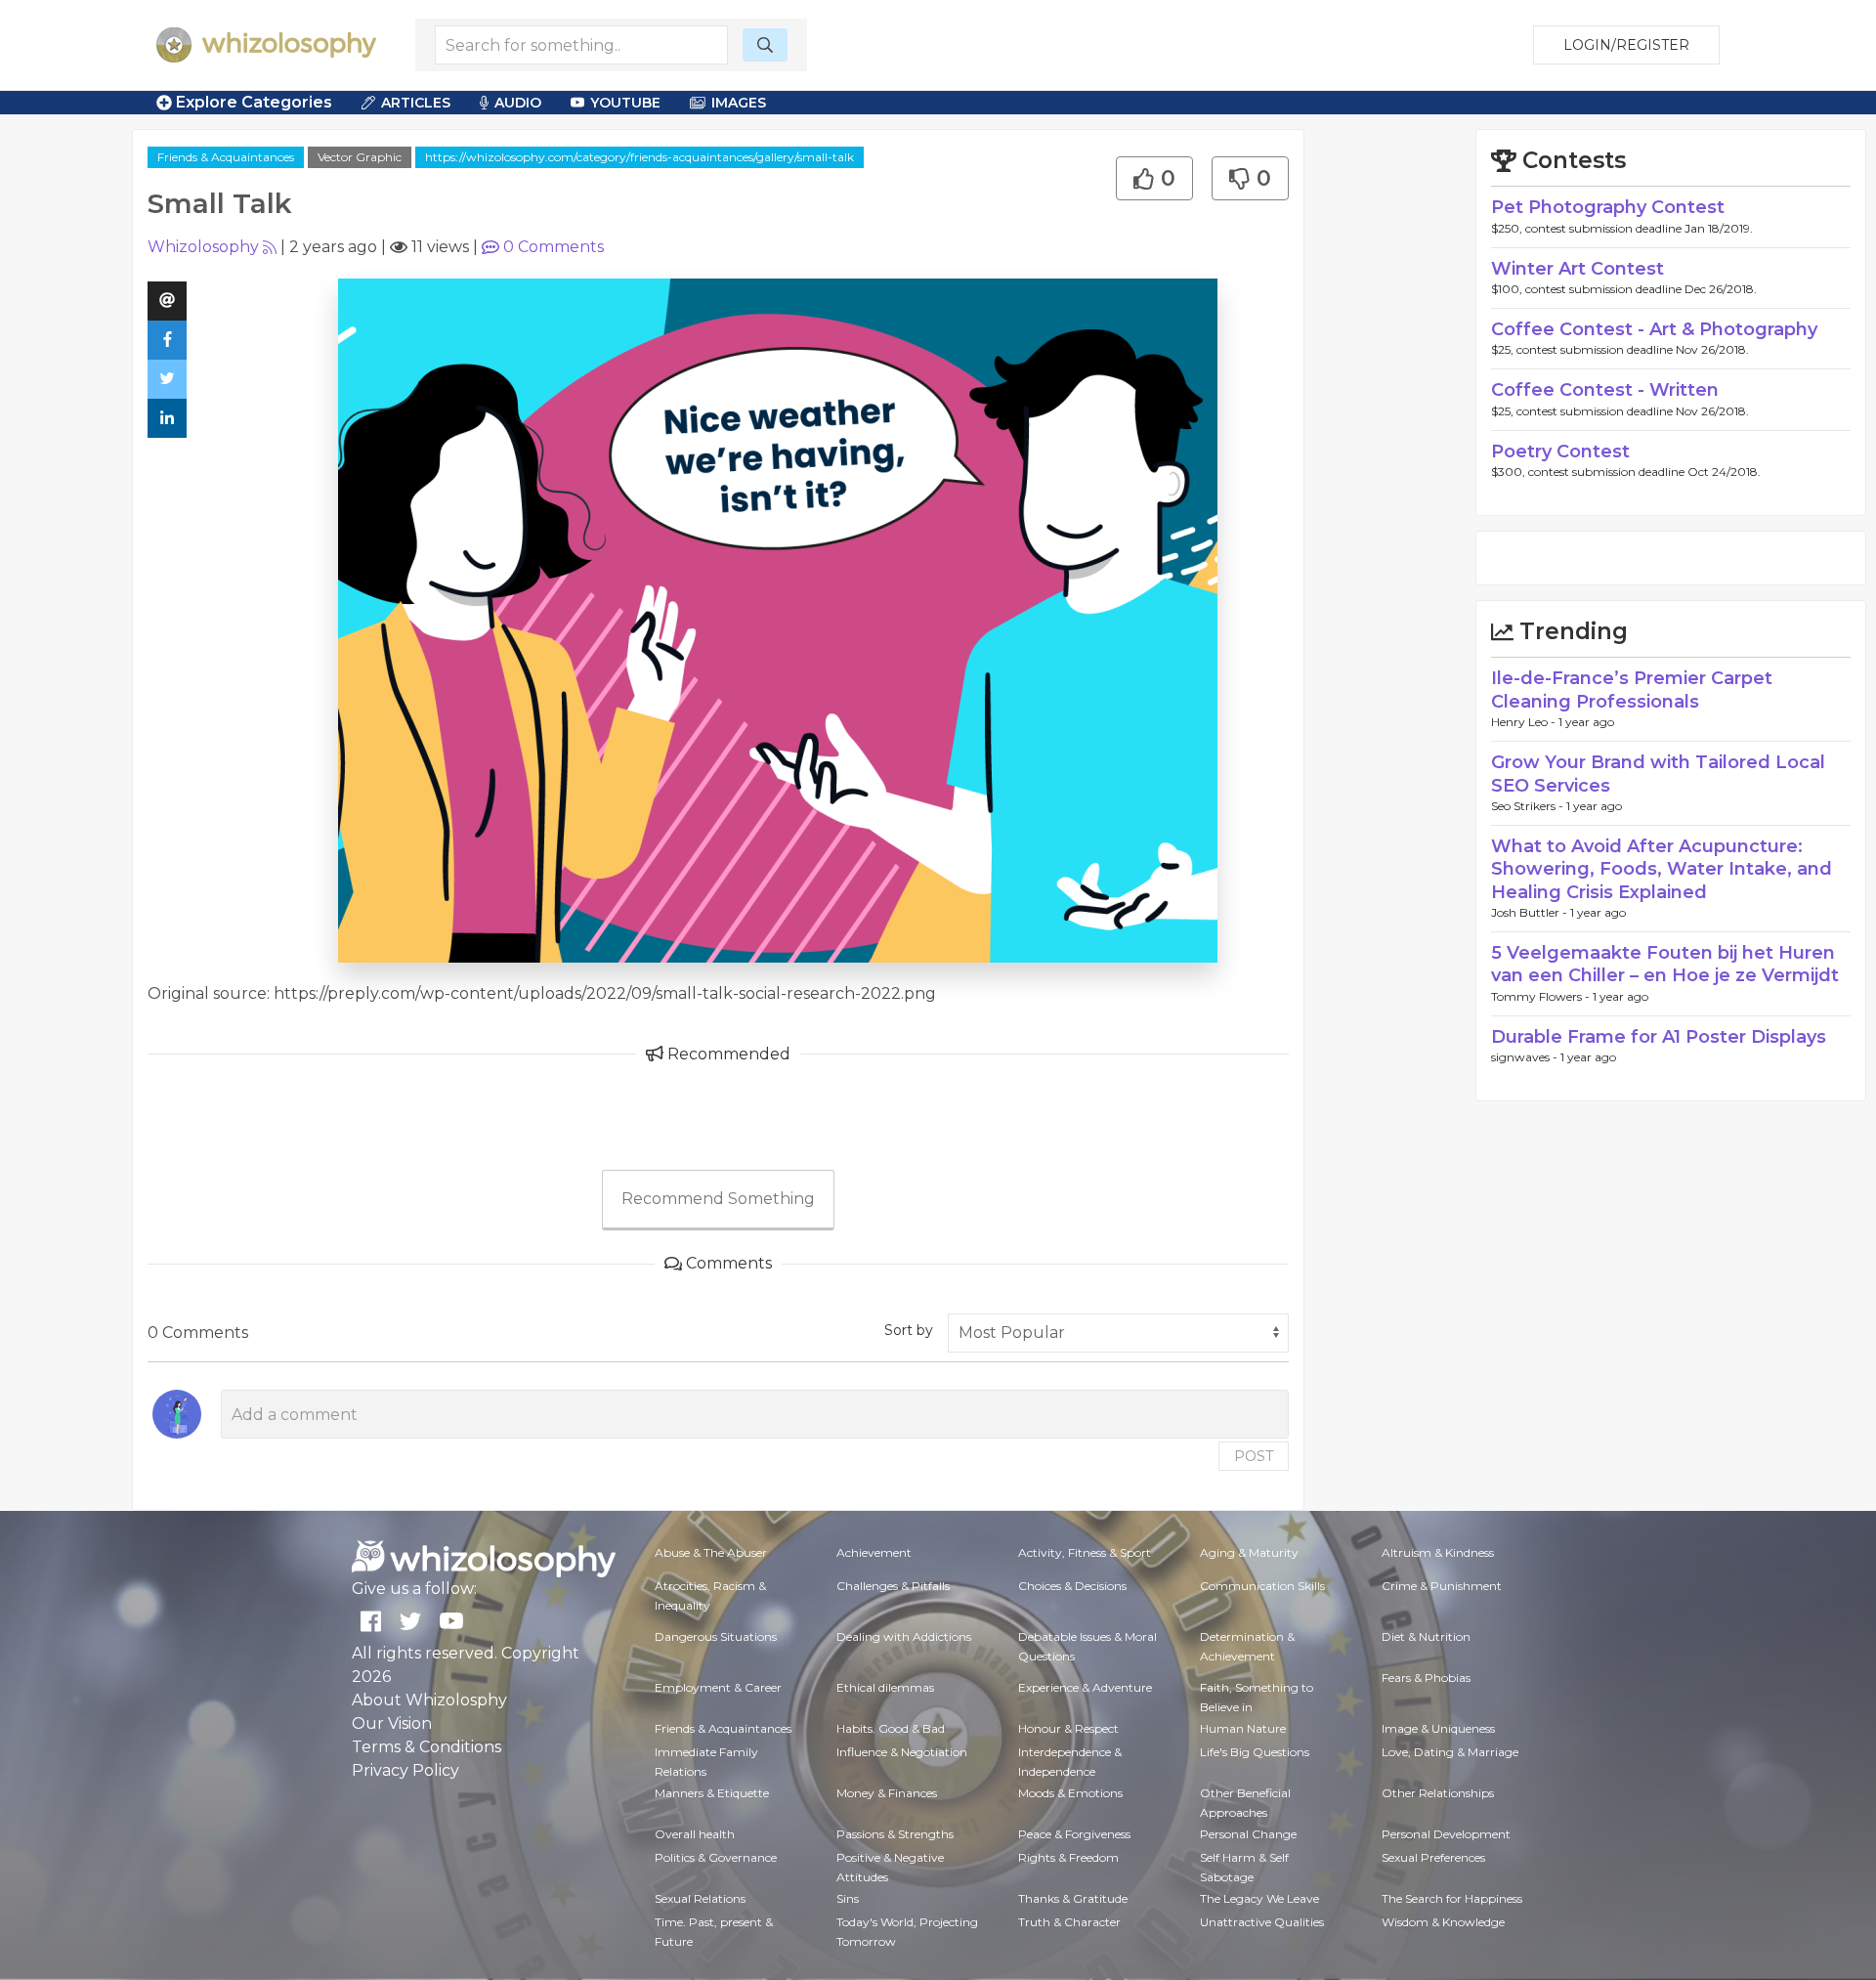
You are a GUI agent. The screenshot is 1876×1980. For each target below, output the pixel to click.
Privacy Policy (405, 1770)
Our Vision (392, 1723)
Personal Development (1446, 1834)
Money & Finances (887, 1793)
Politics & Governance (716, 1857)
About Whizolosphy (429, 1700)
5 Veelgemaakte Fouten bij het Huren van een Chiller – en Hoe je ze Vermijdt (1665, 964)
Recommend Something (718, 1199)
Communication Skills (1262, 1586)
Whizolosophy (203, 247)
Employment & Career (718, 1687)
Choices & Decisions (1072, 1586)
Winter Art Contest (1578, 269)
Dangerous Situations (716, 1636)
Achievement (874, 1552)
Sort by (909, 1330)
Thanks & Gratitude (1073, 1898)
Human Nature (1243, 1728)
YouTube (625, 103)
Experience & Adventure (1085, 1687)
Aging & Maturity (1249, 1552)
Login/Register (1626, 45)
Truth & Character (1069, 1922)
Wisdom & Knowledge (1443, 1922)
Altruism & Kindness (1438, 1552)
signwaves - (1526, 1057)
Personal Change (1248, 1834)
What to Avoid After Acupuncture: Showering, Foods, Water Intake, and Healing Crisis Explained (1662, 869)
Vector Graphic (360, 157)
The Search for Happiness (1452, 1898)
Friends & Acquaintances (226, 157)
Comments (554, 247)
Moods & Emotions (1070, 1793)
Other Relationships (1438, 1793)
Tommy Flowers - (1542, 996)
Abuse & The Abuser (711, 1552)
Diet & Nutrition (1426, 1636)
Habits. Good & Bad (891, 1728)
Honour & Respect (1068, 1728)
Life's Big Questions (1255, 1752)
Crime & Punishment (1442, 1586)
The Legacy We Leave (1259, 1898)
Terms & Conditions (426, 1747)
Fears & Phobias (1426, 1678)
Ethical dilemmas (885, 1687)
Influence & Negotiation (902, 1752)
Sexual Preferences (1433, 1857)
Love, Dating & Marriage (1450, 1752)
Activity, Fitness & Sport (1085, 1552)
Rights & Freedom (1068, 1857)
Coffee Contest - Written (1605, 390)
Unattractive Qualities (1262, 1922)
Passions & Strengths (895, 1834)
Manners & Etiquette (712, 1793)
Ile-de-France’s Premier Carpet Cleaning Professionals (1632, 689)
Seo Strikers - (1529, 806)
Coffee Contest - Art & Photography (1654, 329)
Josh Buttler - (1531, 912)
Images (739, 103)
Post (1254, 1456)
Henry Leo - (1525, 722)
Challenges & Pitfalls (893, 1586)
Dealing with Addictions (904, 1636)
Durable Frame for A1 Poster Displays (1659, 1037)
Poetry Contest (1560, 452)
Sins (848, 1898)
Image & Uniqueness (1438, 1728)
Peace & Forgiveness (1074, 1834)
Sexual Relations (700, 1898)
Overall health (695, 1834)
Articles (416, 103)
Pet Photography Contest (1608, 207)
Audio (518, 103)
